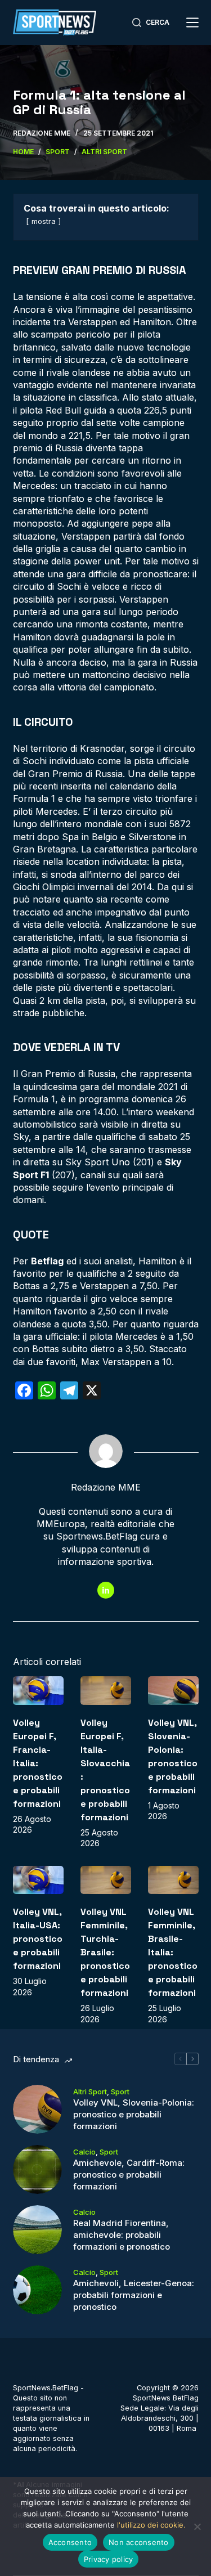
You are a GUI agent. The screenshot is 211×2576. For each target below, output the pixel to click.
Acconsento (70, 2542)
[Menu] (192, 23)
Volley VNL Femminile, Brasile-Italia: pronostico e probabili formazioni (173, 1952)
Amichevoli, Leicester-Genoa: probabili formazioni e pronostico (134, 2295)
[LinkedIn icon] (106, 1590)
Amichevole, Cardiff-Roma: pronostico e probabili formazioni (129, 2175)
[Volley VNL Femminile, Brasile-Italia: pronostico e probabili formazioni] (173, 1880)
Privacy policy (109, 2559)
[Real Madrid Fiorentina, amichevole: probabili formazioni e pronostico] (37, 2230)
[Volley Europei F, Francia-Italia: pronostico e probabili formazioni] (38, 1691)
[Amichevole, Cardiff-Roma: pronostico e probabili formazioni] (37, 2169)
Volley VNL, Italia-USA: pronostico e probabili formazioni (38, 1939)
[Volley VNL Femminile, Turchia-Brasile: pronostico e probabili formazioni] (106, 1880)
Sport (120, 2092)
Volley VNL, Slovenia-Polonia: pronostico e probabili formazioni (134, 2114)
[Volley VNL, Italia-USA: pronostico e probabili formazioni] (38, 1880)
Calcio (84, 2152)
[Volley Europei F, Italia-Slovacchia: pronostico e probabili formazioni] (106, 1691)
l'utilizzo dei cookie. (151, 2525)
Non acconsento (139, 2542)
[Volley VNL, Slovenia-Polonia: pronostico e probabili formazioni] (173, 1691)
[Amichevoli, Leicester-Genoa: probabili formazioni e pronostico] (37, 2290)
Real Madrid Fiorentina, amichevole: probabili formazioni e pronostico (122, 2235)
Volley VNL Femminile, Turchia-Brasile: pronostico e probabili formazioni (105, 1952)
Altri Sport (90, 2092)
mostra (44, 221)
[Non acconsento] (197, 2526)
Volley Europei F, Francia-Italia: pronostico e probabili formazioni (38, 1763)
